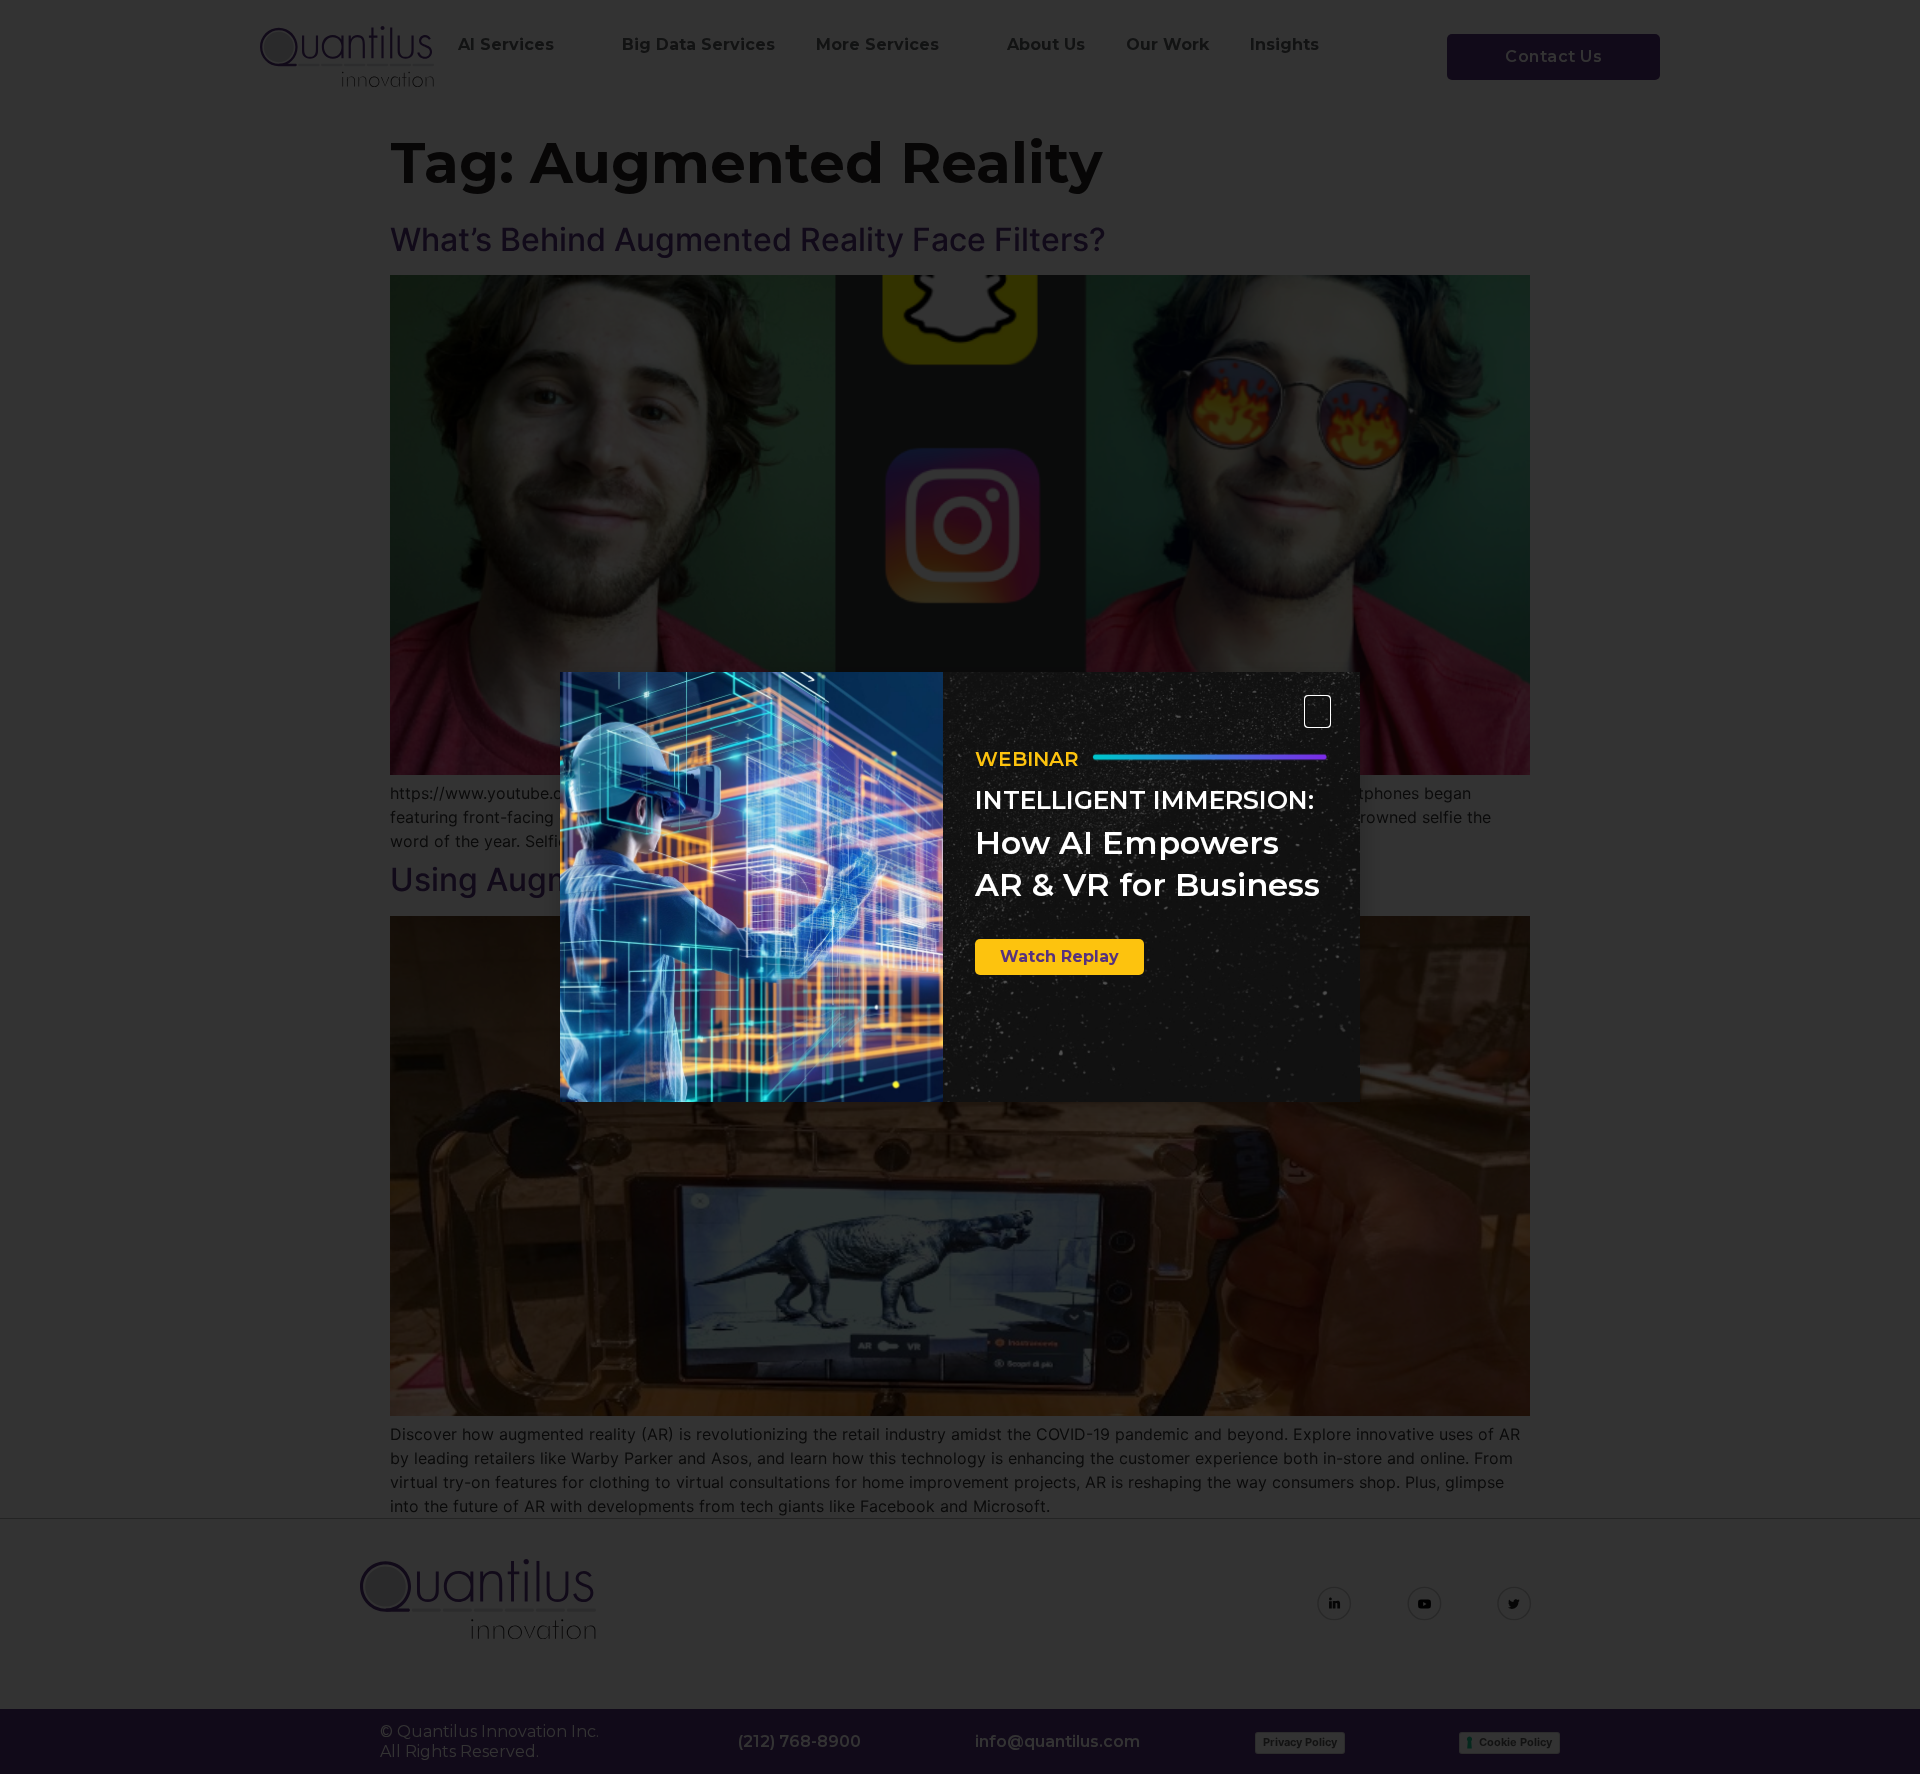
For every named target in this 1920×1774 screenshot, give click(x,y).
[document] (960, 887)
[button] (1317, 711)
